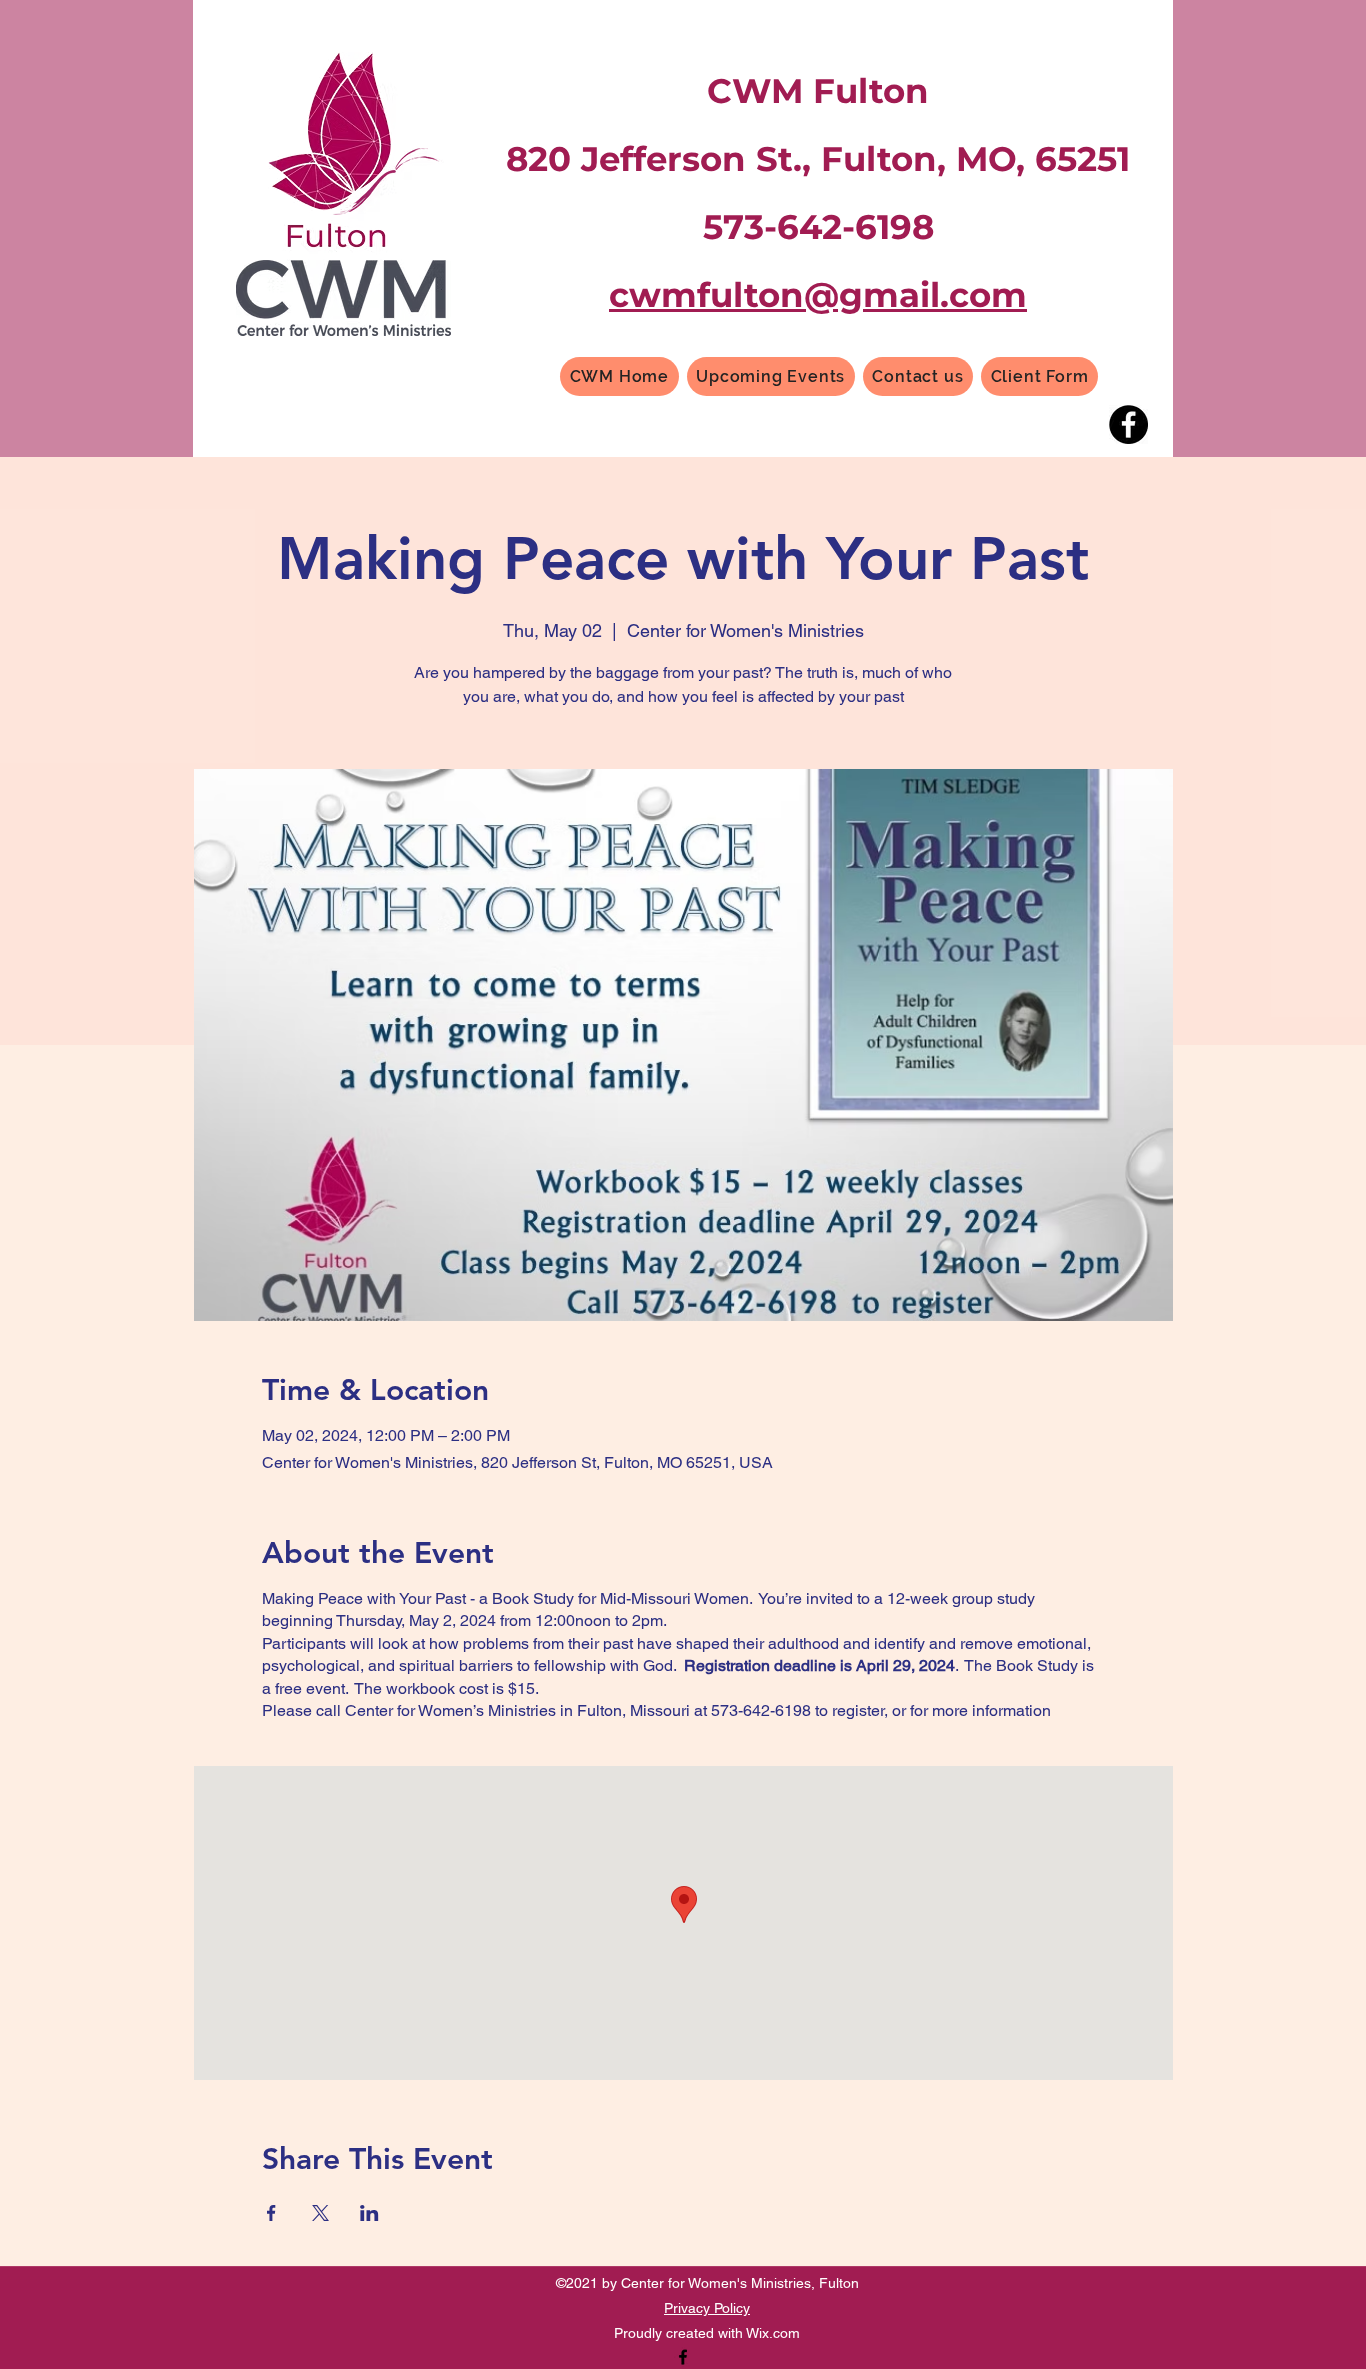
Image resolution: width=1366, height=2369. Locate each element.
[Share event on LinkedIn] (369, 2213)
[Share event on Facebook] (271, 2213)
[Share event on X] (320, 2213)
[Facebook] (1128, 424)
